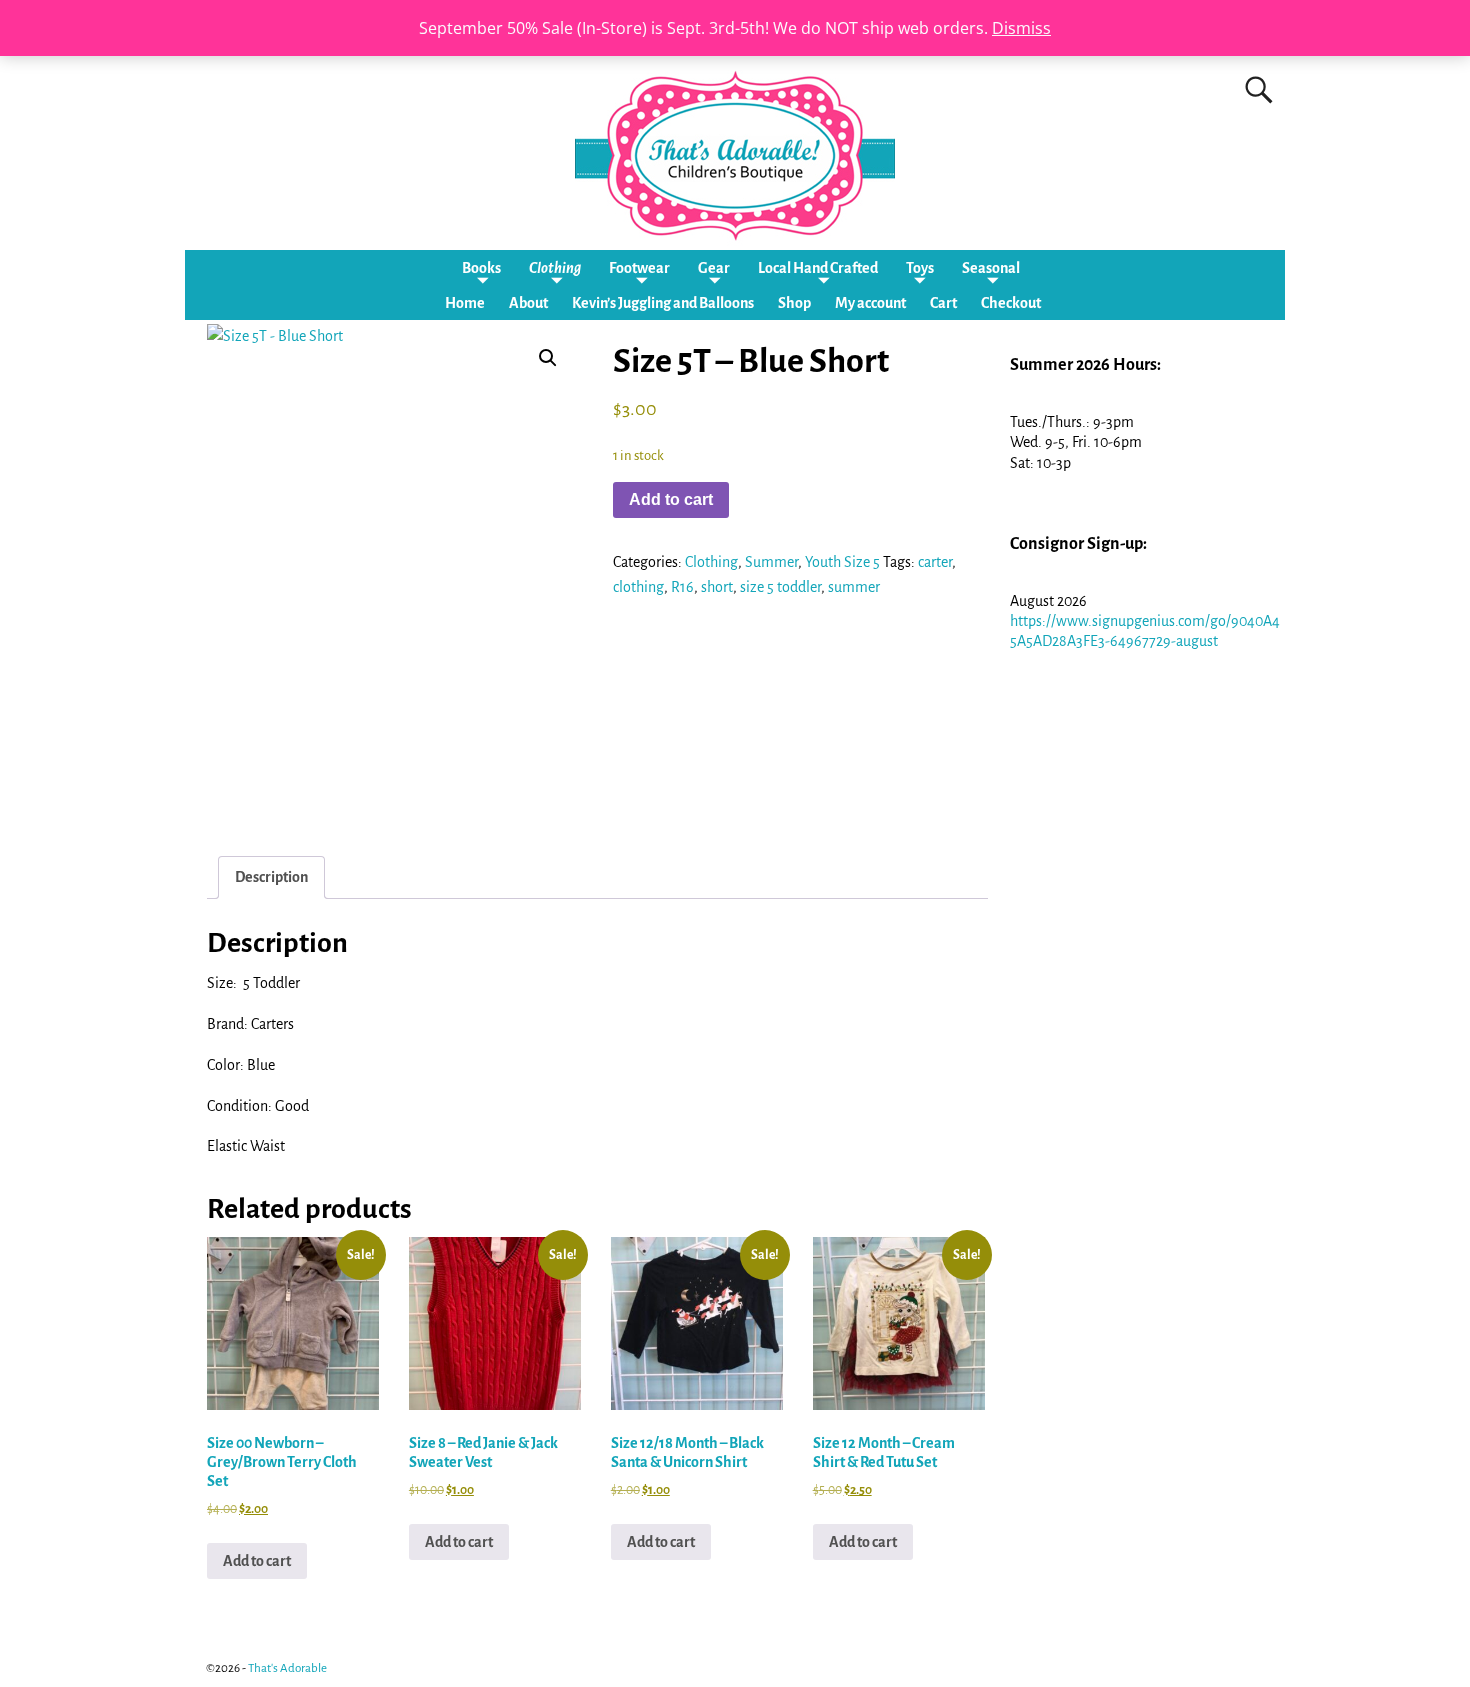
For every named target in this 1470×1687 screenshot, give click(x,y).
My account (870, 303)
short (717, 587)
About (528, 303)
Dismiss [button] (1021, 28)
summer (854, 587)
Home (465, 303)
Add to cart (671, 499)
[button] (548, 358)
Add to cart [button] (257, 1561)
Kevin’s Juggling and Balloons (663, 303)
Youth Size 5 (842, 562)
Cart (943, 303)
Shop (794, 303)
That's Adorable (287, 1668)
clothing (638, 587)
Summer (771, 562)
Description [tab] (271, 877)
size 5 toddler (780, 587)
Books (481, 268)
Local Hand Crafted (818, 268)
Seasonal (991, 268)
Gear (714, 268)
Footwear (639, 268)
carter (935, 562)
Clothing (555, 268)
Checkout (1011, 303)
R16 (682, 587)
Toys (920, 268)
